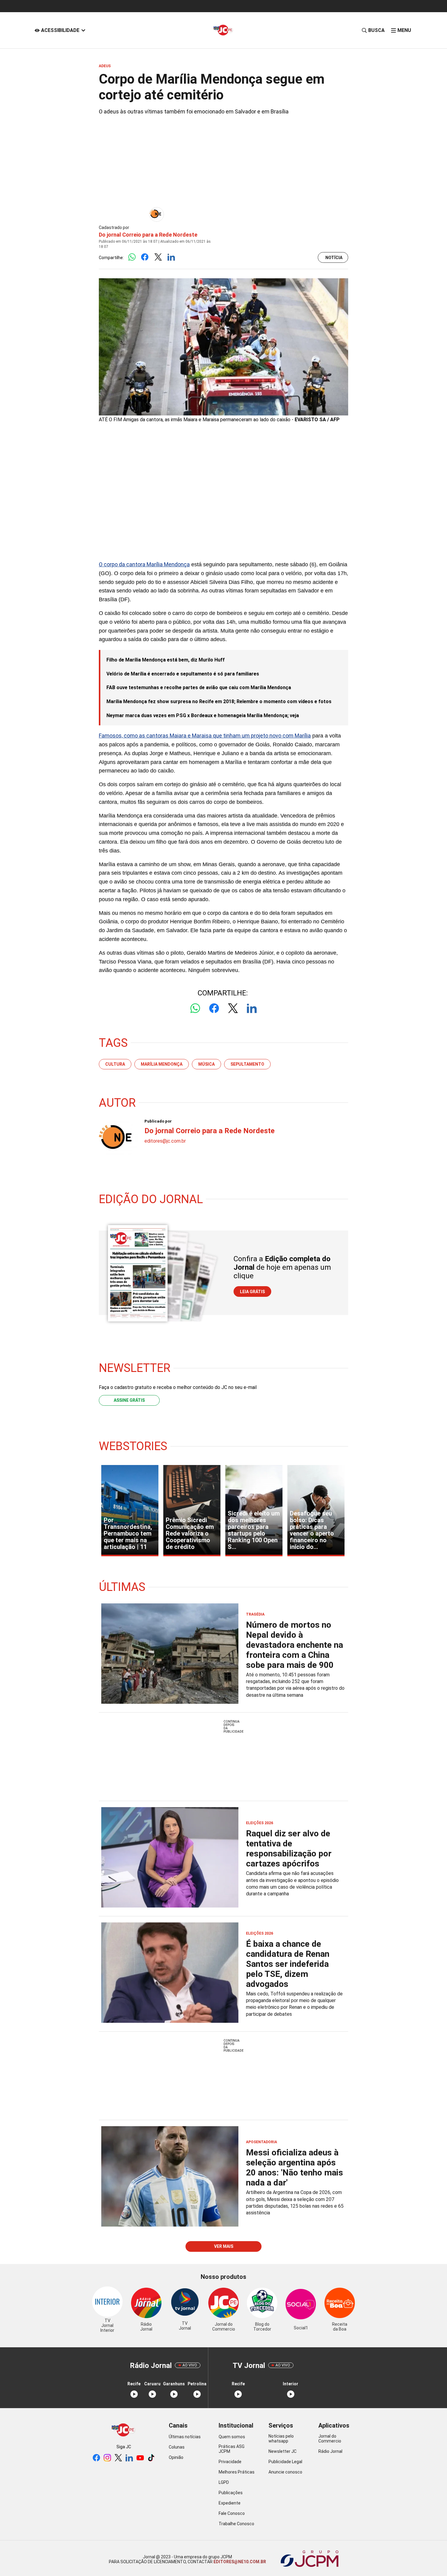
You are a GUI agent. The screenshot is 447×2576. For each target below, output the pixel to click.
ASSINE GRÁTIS (129, 1400)
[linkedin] (129, 2458)
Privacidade (230, 2462)
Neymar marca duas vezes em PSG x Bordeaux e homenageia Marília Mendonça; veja (203, 715)
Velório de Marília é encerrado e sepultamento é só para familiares (183, 674)
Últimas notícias (185, 2437)
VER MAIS (224, 2246)
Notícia (334, 258)
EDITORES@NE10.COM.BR (239, 2562)
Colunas (177, 2447)
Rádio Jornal (330, 2451)
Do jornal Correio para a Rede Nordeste (148, 235)
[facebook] (96, 2458)
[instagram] (107, 2458)
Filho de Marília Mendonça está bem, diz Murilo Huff (166, 660)
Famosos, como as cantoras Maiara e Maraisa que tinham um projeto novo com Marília (205, 736)
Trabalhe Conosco (236, 2524)
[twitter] (118, 2458)
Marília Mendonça (162, 1064)
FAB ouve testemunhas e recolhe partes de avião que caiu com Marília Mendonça (199, 687)
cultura (115, 1064)
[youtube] (140, 2458)
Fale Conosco (232, 2513)
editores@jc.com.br (165, 1141)
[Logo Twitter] (158, 257)
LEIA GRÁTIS (252, 1292)
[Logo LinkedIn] (171, 257)
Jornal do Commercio (330, 2439)
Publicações (231, 2493)
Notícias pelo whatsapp (281, 2439)
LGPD (224, 2482)
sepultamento (247, 1064)
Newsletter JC (282, 2451)
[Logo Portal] (223, 30)
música (206, 1064)
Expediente (230, 2503)
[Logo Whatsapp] (132, 257)
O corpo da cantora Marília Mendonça (144, 564)
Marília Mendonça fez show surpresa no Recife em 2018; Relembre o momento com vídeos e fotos (219, 701)
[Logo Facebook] (145, 257)
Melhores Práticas (237, 2472)
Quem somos (232, 2437)
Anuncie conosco (285, 2472)
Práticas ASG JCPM (232, 2449)
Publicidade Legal (285, 2462)
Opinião (176, 2457)
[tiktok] (151, 2458)
